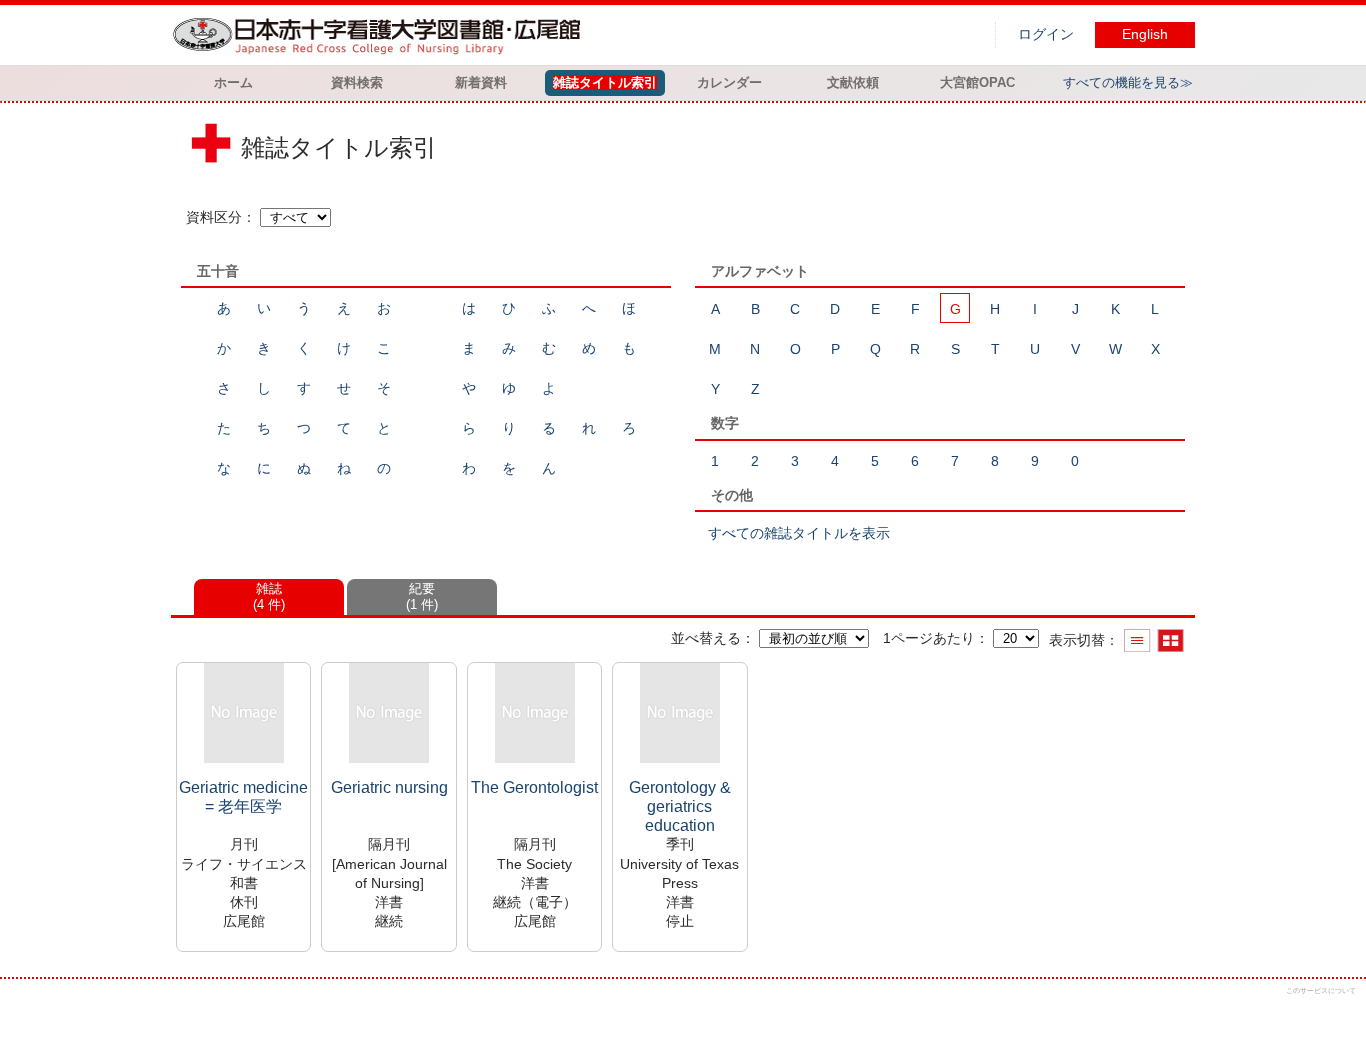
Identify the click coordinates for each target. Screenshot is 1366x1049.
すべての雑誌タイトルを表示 (799, 533)
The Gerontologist (534, 787)
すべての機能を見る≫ (1128, 82)
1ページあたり (929, 638)
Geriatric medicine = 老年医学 (243, 797)
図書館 (381, 35)
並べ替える (706, 638)
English (1145, 34)
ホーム (233, 82)
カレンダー (729, 82)
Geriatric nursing (389, 787)
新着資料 (481, 82)
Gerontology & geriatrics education (680, 806)
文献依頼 (853, 82)
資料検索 (357, 82)
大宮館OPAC (977, 82)
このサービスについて (1321, 990)
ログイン (1046, 34)
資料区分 (214, 217)
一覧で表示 (1137, 640)
